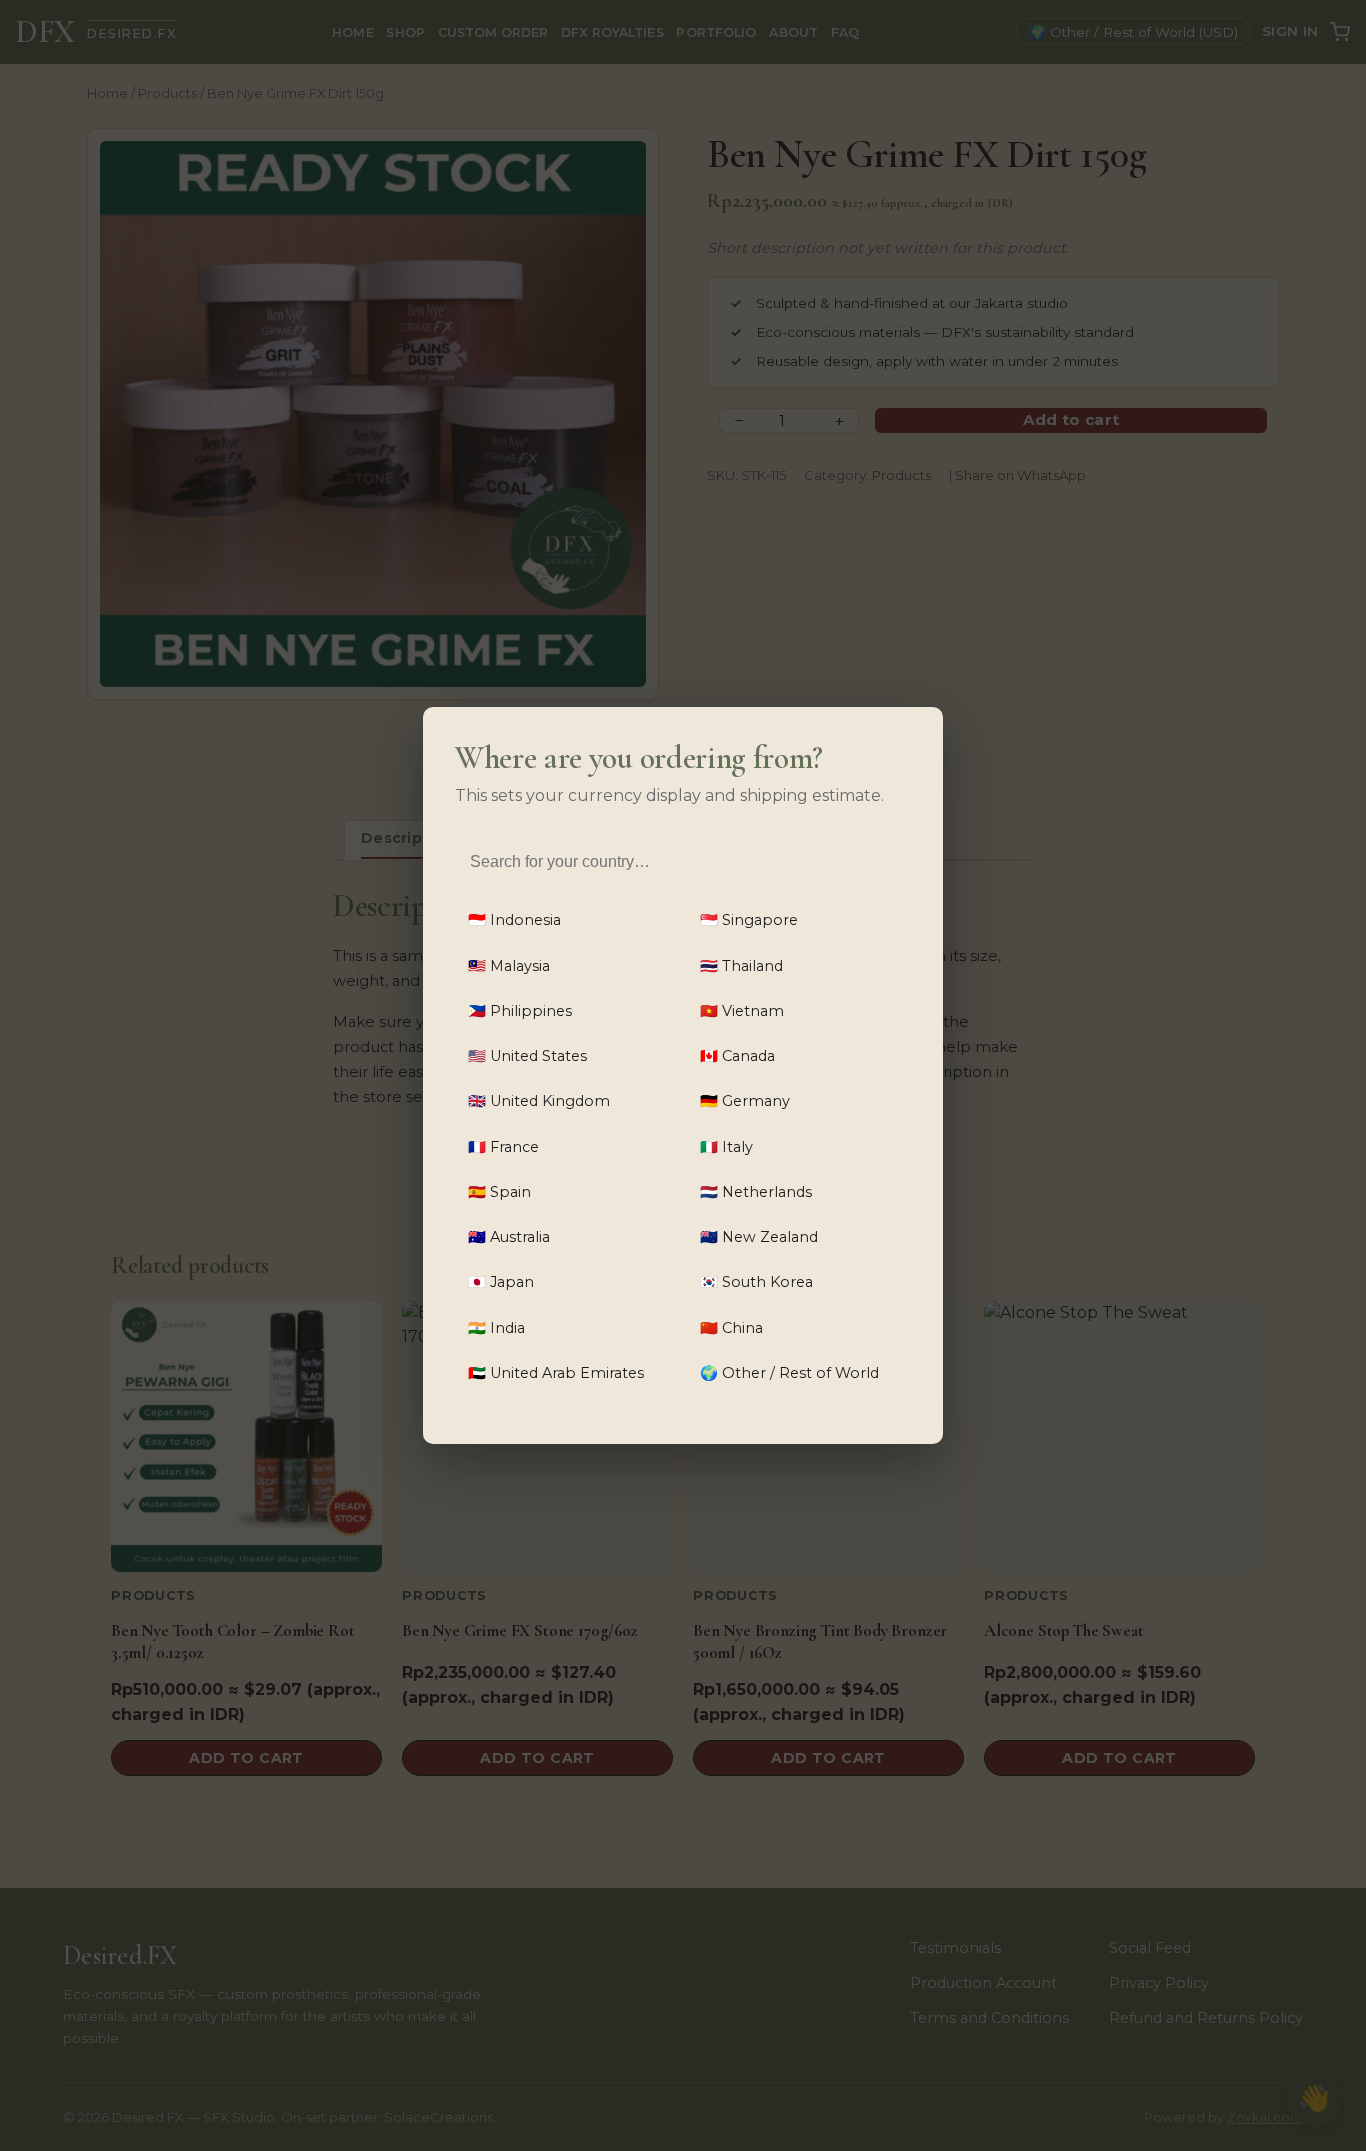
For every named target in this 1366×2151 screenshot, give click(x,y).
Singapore (749, 920)
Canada (737, 1056)
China (731, 1328)
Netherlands (756, 1192)
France (503, 1147)
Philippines (520, 1011)
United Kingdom (539, 1101)
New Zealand (759, 1237)
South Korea (756, 1282)
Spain (499, 1192)
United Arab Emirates (556, 1373)
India (496, 1328)
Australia (509, 1237)
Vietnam (742, 1011)
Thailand (741, 966)
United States (527, 1056)
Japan (501, 1282)
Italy (726, 1147)
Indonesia (514, 920)
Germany (745, 1101)
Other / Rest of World (789, 1373)
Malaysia (509, 966)
